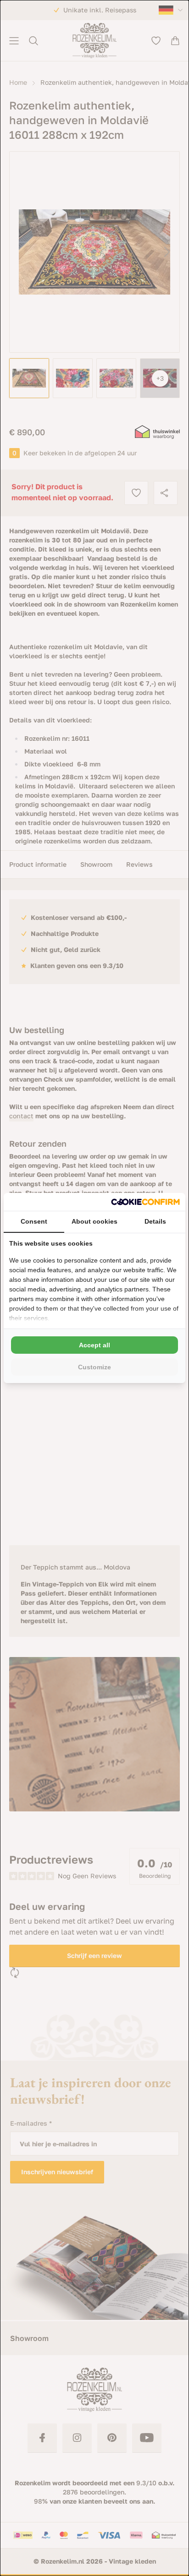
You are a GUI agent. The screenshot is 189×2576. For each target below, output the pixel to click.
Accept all (94, 1345)
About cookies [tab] (94, 1221)
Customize (94, 1367)
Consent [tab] (34, 1221)
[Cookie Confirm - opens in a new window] (145, 1202)
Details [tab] (155, 1221)
